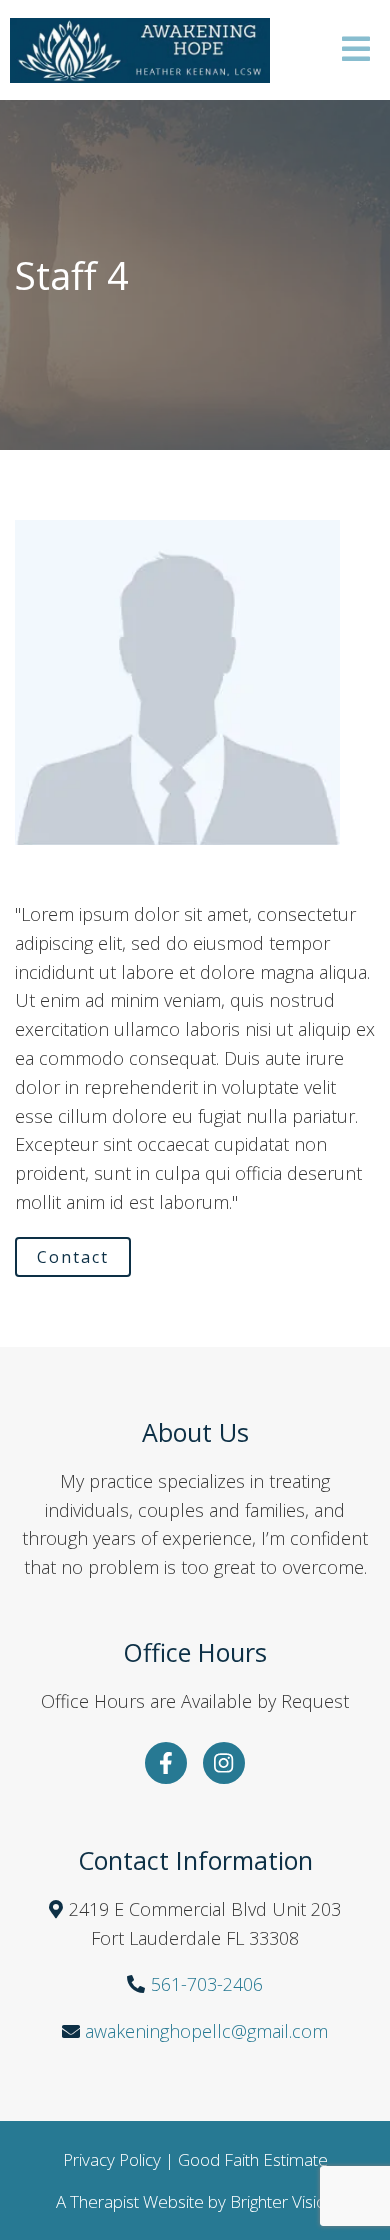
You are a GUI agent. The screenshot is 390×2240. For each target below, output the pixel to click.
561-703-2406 (207, 1984)
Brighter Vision (282, 2201)
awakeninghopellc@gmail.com (206, 2031)
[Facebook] (166, 1763)
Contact (73, 1257)
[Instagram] (224, 1763)
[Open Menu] (356, 50)
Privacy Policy (112, 2159)
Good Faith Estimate (253, 2159)
